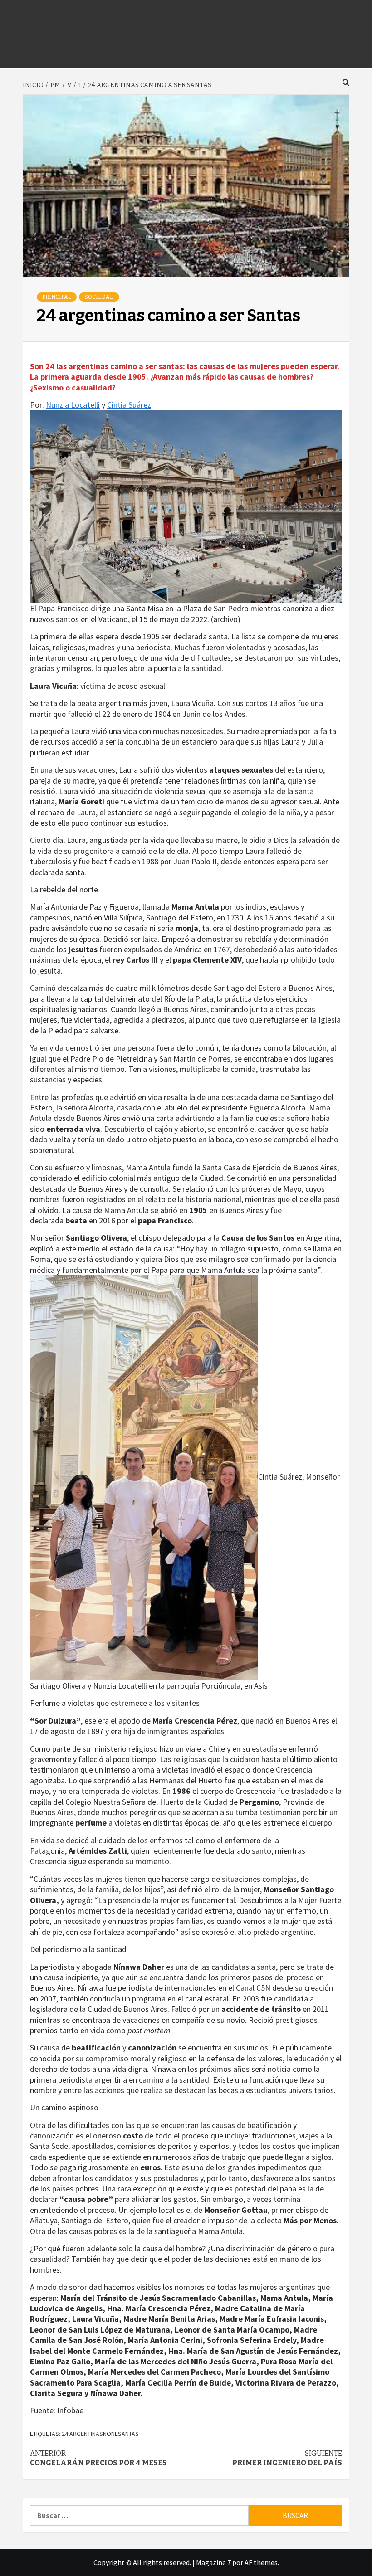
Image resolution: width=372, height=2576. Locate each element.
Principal (57, 297)
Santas (128, 2434)
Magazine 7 (213, 2562)
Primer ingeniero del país (287, 2458)
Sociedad (99, 297)
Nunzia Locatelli (73, 405)
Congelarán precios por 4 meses (98, 2458)
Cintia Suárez (129, 405)
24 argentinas (82, 2434)
